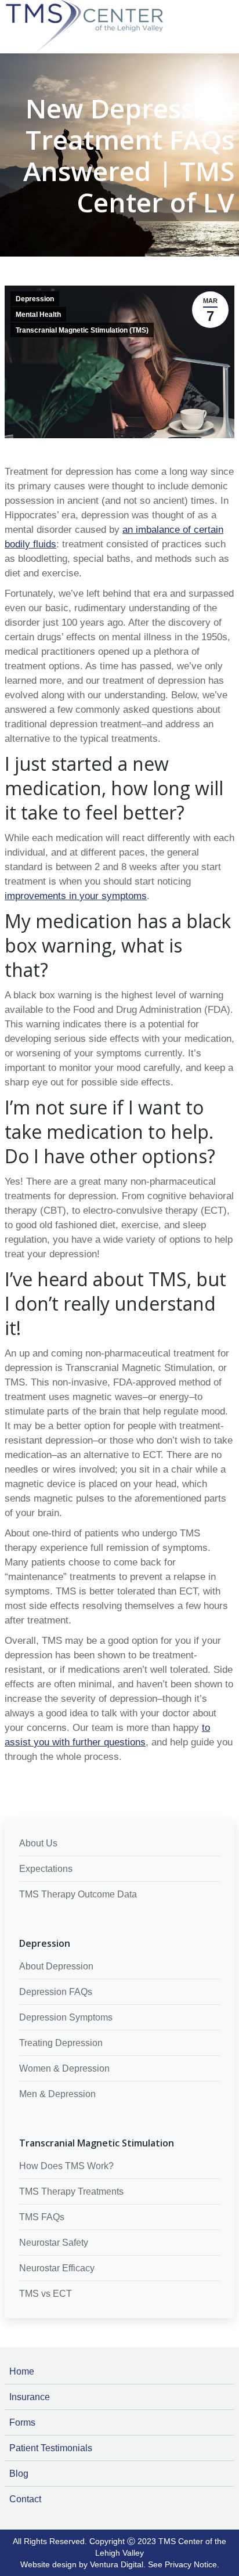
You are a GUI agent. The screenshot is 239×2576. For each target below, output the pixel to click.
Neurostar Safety (54, 2243)
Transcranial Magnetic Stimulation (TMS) (82, 330)
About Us (38, 1843)
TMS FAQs (42, 2217)
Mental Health (38, 315)
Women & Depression (64, 2068)
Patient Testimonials (51, 2448)
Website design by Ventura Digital (82, 2564)
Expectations (46, 1869)
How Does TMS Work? (66, 2166)
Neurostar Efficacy (57, 2268)
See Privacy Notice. (184, 2564)
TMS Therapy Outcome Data (78, 1894)
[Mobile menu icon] (227, 7)
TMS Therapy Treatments (71, 2191)
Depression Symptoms (66, 2017)
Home (22, 2371)
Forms (22, 2422)
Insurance (30, 2397)
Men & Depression (57, 2094)
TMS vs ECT (46, 2294)
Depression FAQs (56, 1992)
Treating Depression (61, 2043)
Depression (35, 299)
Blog (19, 2474)
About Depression (56, 1966)
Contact (25, 2499)
